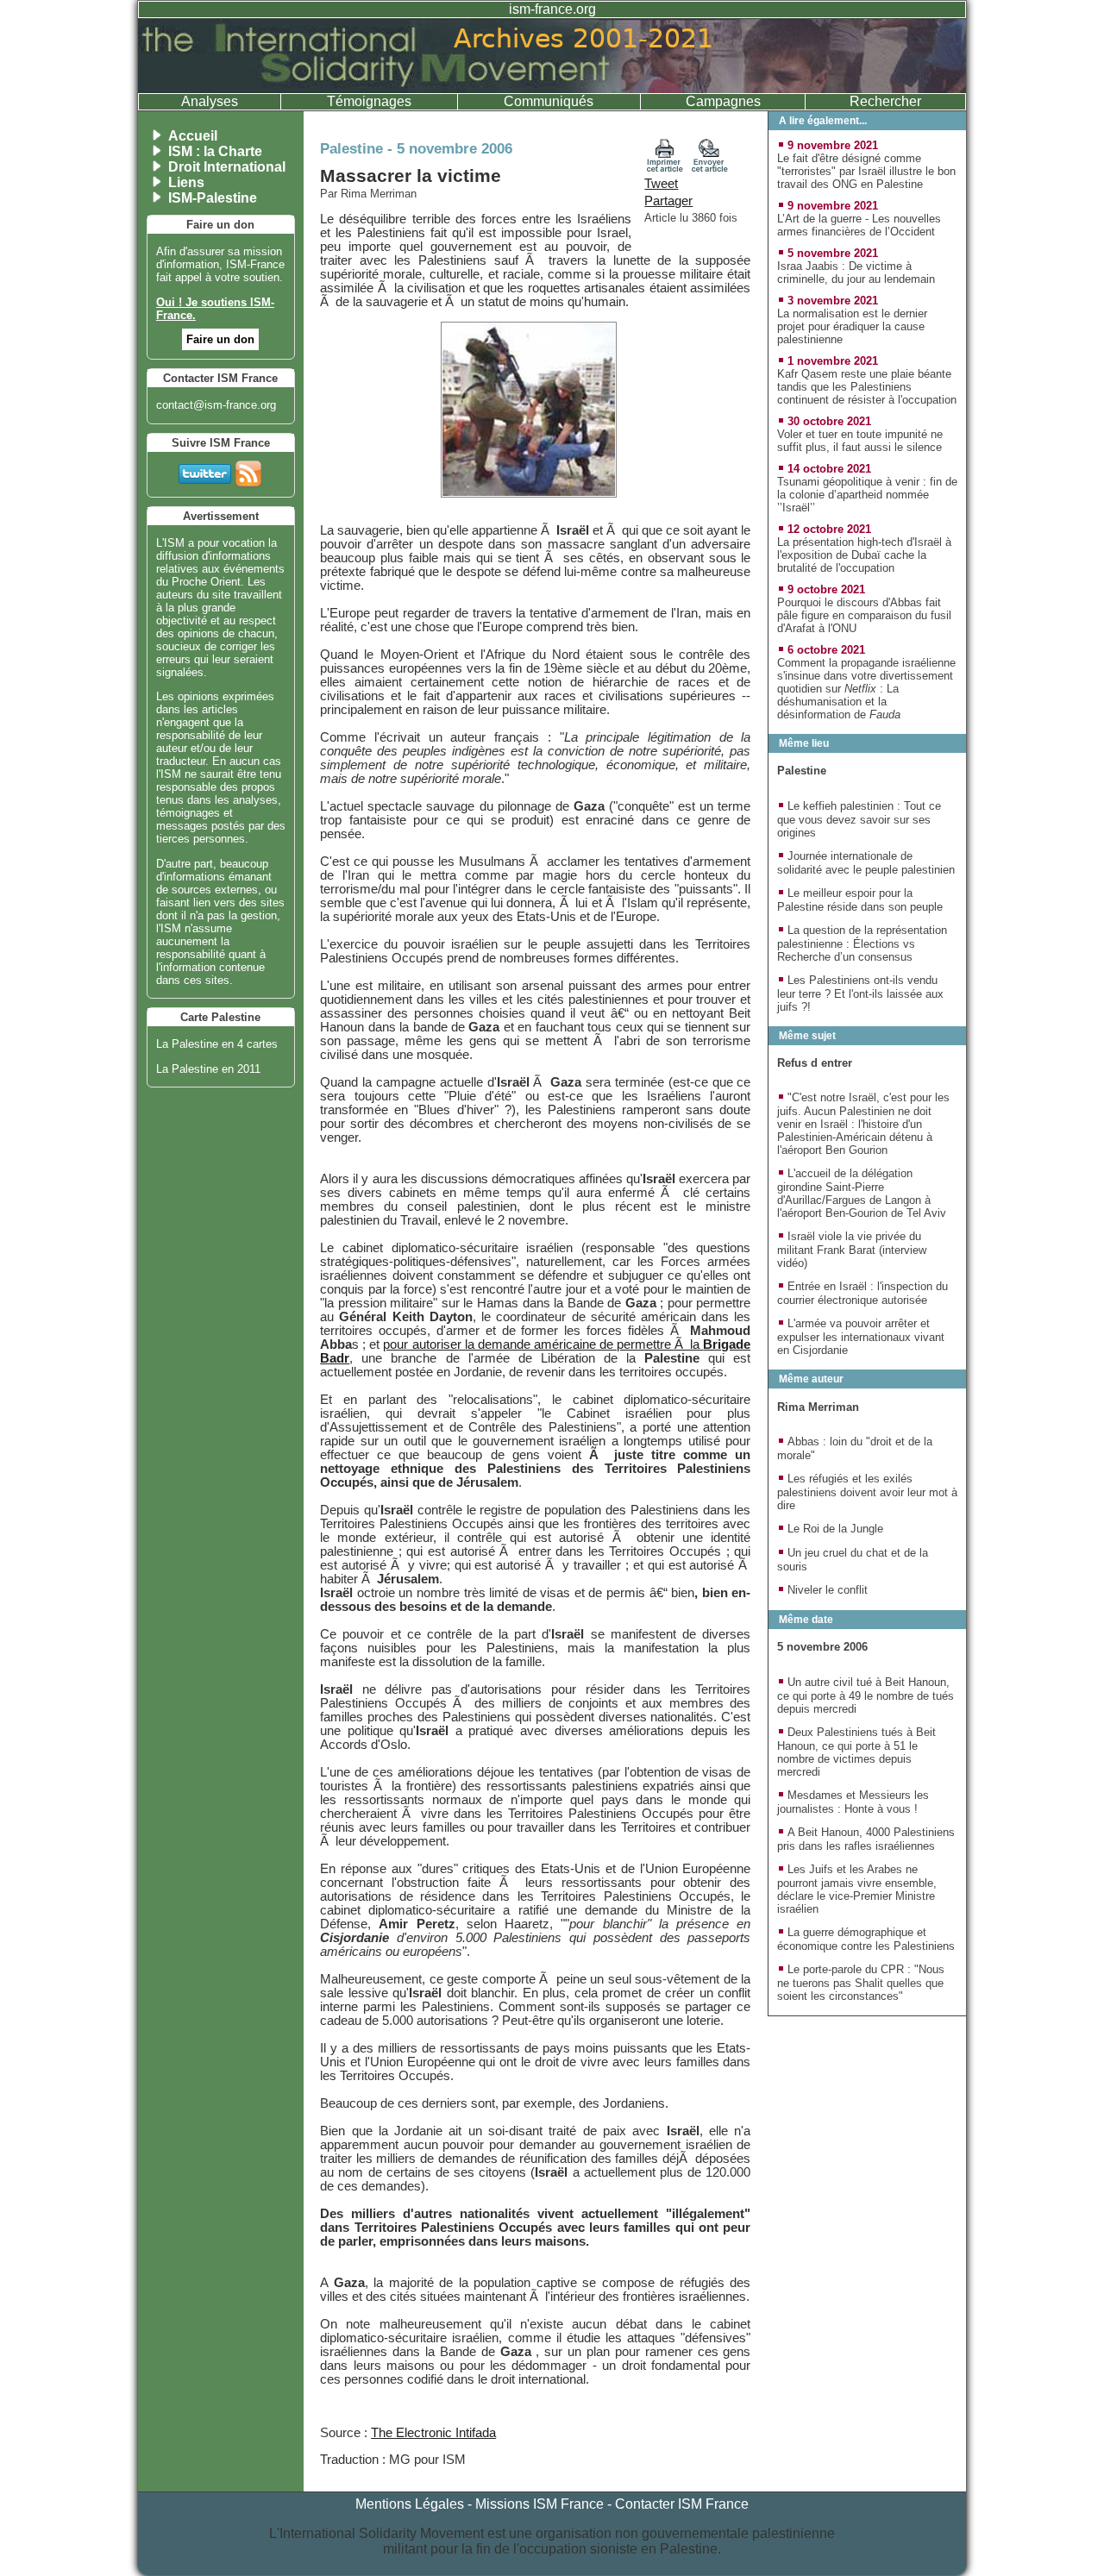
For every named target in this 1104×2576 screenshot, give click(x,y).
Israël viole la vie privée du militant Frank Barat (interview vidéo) (852, 1250)
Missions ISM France (539, 2504)
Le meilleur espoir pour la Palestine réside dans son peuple (860, 900)
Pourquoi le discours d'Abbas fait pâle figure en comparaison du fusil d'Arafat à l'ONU (864, 615)
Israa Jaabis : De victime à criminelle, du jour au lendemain (856, 273)
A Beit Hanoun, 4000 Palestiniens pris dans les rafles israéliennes (866, 1839)
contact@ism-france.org (216, 405)
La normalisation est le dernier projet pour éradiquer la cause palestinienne (852, 326)
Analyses (210, 101)
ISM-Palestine (213, 198)
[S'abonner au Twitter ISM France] (205, 470)
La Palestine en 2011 (208, 1069)
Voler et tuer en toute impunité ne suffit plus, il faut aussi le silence (860, 441)
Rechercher (885, 101)
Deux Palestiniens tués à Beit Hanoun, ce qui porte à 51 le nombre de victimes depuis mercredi (856, 1752)
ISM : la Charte (215, 151)
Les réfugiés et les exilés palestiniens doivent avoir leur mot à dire (867, 1492)
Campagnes (723, 101)
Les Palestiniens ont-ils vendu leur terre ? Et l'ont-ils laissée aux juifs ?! (860, 993)
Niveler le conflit (828, 1590)
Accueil (193, 136)
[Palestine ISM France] (552, 88)
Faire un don (220, 339)
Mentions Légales (410, 2504)
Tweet (661, 184)
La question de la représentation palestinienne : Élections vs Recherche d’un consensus (862, 943)
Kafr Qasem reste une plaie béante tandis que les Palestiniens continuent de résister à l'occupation (867, 387)
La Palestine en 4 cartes (217, 1044)
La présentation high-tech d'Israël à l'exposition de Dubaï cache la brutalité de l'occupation (864, 555)
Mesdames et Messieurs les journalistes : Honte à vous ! (853, 1802)
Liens (186, 182)
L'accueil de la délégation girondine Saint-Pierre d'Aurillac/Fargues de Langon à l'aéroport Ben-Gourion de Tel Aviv (862, 1193)
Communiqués (549, 101)
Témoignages (369, 101)
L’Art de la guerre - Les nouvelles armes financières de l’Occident (859, 225)
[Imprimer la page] (665, 168)
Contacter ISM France (682, 2504)
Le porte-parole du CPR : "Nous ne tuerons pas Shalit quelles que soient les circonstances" (861, 1983)
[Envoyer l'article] (710, 168)
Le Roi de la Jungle (835, 1529)
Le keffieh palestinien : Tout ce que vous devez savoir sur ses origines (859, 819)
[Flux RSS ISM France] (248, 470)
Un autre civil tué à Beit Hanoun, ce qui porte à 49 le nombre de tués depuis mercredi (866, 1695)
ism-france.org (552, 9)
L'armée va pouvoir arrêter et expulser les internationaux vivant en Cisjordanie (861, 1337)
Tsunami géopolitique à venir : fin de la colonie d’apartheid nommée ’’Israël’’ (867, 495)
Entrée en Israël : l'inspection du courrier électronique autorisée (862, 1293)
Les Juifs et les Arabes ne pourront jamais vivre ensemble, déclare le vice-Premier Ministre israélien (857, 1889)
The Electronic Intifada (433, 2433)
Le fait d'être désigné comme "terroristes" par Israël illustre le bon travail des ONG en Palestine (866, 171)
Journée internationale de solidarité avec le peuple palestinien (866, 863)
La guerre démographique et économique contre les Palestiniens (866, 1939)
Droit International (227, 167)
